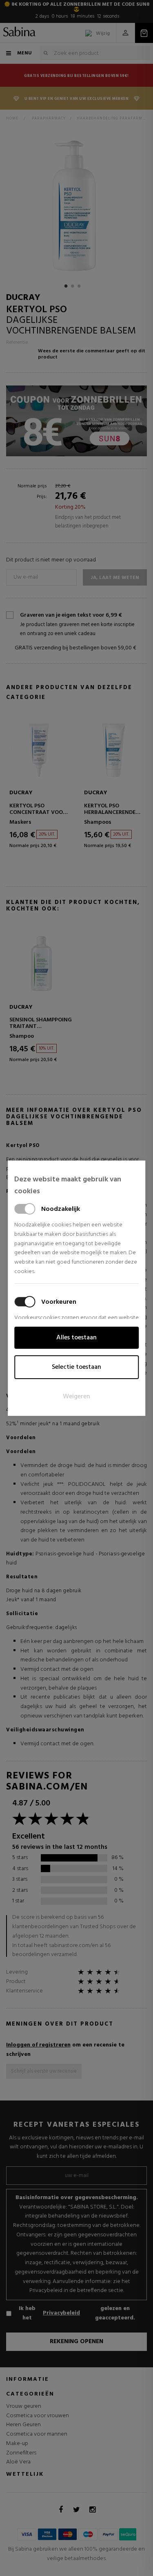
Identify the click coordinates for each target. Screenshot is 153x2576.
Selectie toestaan (76, 1367)
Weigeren (76, 1397)
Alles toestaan (76, 1338)
